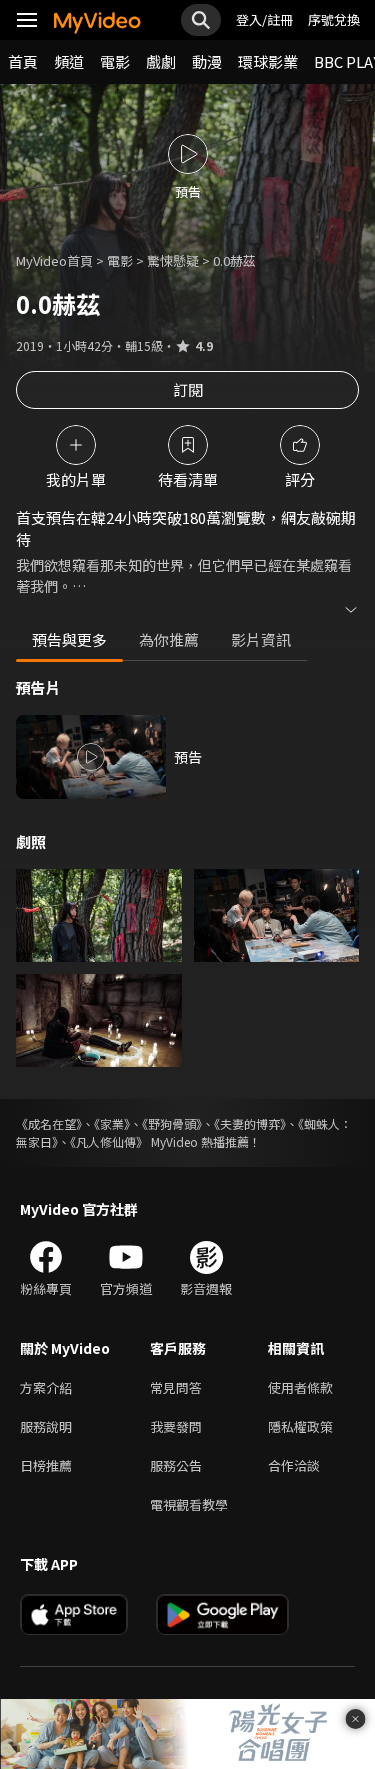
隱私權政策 (300, 1426)
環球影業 (268, 61)
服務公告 (176, 1465)
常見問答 (176, 1387)
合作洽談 (294, 1465)
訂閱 (188, 389)
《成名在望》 (49, 1123)
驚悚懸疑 (173, 260)
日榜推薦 (46, 1465)
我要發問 (176, 1426)
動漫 (207, 61)
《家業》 (112, 1123)
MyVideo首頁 (54, 260)
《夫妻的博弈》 (250, 1123)
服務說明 (46, 1426)
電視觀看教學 (189, 1504)
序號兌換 (334, 19)
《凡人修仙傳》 (109, 1141)
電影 (115, 61)
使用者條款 (300, 1387)
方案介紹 (46, 1387)
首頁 (23, 61)
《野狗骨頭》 (172, 1123)
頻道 (69, 61)
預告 (188, 757)
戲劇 (161, 61)
